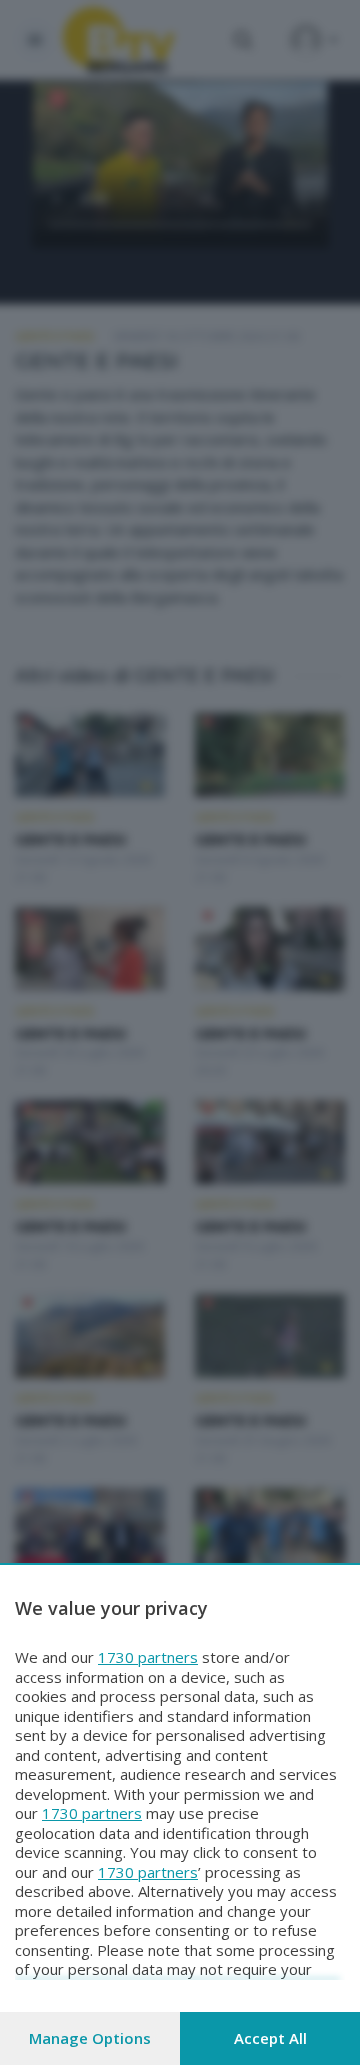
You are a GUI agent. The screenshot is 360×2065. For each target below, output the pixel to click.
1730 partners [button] (148, 1657)
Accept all (270, 2038)
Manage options (90, 2038)
